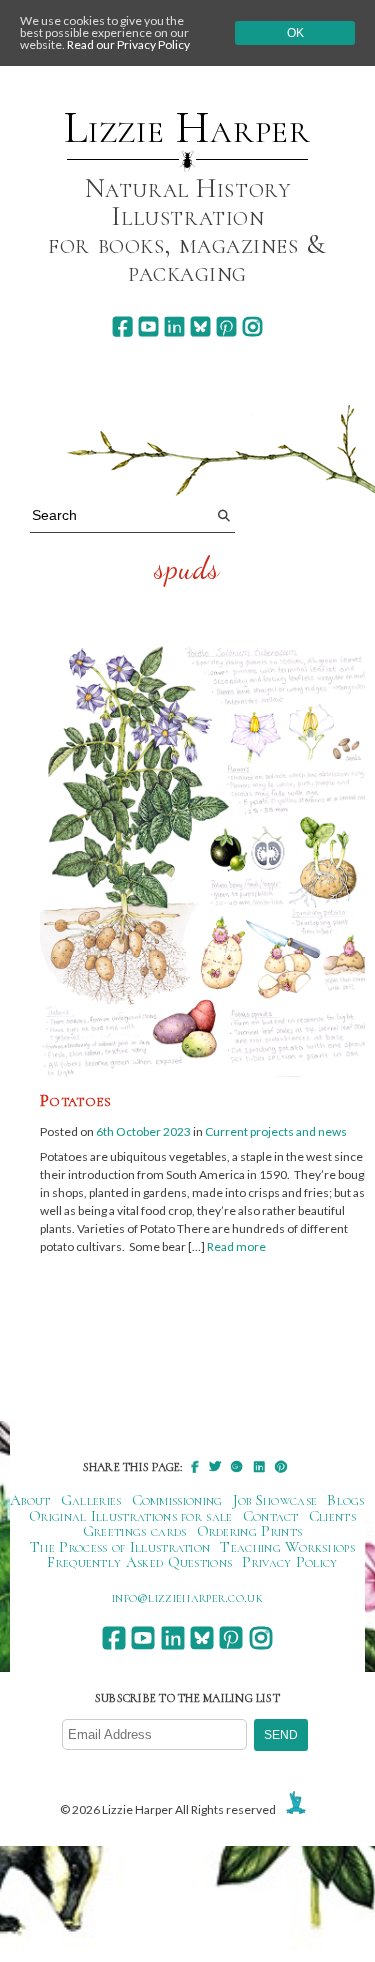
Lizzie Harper (187, 128)
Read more (236, 1246)
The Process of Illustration (120, 1547)
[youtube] (148, 326)
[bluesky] (200, 326)
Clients (332, 1516)
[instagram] (252, 326)
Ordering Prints (250, 1531)
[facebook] (122, 326)
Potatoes (75, 1100)
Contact (271, 1516)
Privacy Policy (289, 1562)
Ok (295, 33)
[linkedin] (174, 326)
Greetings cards (135, 1531)
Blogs (346, 1500)
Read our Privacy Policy (128, 44)
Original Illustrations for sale (131, 1516)
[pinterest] (226, 326)
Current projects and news (276, 1131)
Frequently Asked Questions (139, 1562)
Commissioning (177, 1500)
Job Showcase (275, 1500)
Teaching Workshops (287, 1547)
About (30, 1500)
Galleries (91, 1500)
